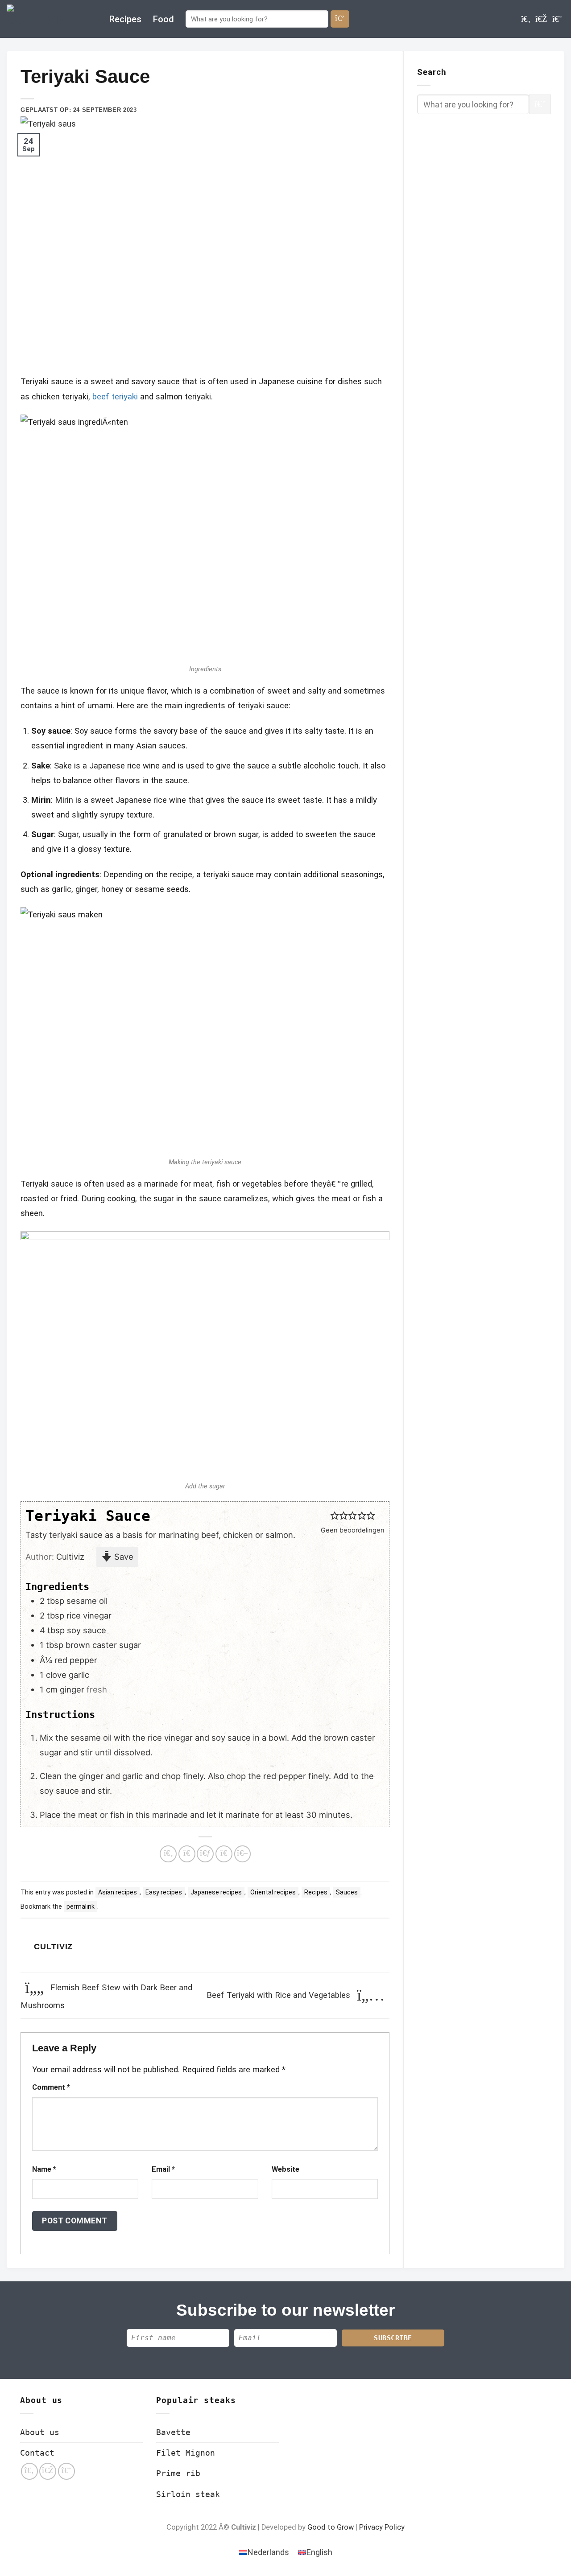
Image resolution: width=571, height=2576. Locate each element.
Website (285, 2169)
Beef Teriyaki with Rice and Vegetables (279, 1995)
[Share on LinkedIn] (243, 1854)
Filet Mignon (186, 2453)
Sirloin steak (188, 2494)
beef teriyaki (115, 396)
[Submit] (340, 19)
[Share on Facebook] (168, 1854)
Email (163, 2169)
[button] (335, 1516)
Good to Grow (331, 2527)
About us (40, 2432)
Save (123, 1557)
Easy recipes (164, 1892)
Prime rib (178, 2473)
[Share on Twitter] (187, 1854)
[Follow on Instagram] (541, 19)
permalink (81, 1906)
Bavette (173, 2432)
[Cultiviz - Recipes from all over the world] (51, 19)
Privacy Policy (382, 2527)
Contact (37, 2453)
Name (44, 2169)
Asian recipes (118, 1892)
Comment (51, 2087)
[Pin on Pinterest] (224, 1854)
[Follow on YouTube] (557, 19)
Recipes (125, 19)
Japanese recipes (216, 1892)
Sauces (347, 1892)
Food (163, 19)
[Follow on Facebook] (526, 19)
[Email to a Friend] (205, 1854)
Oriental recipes (273, 1892)
